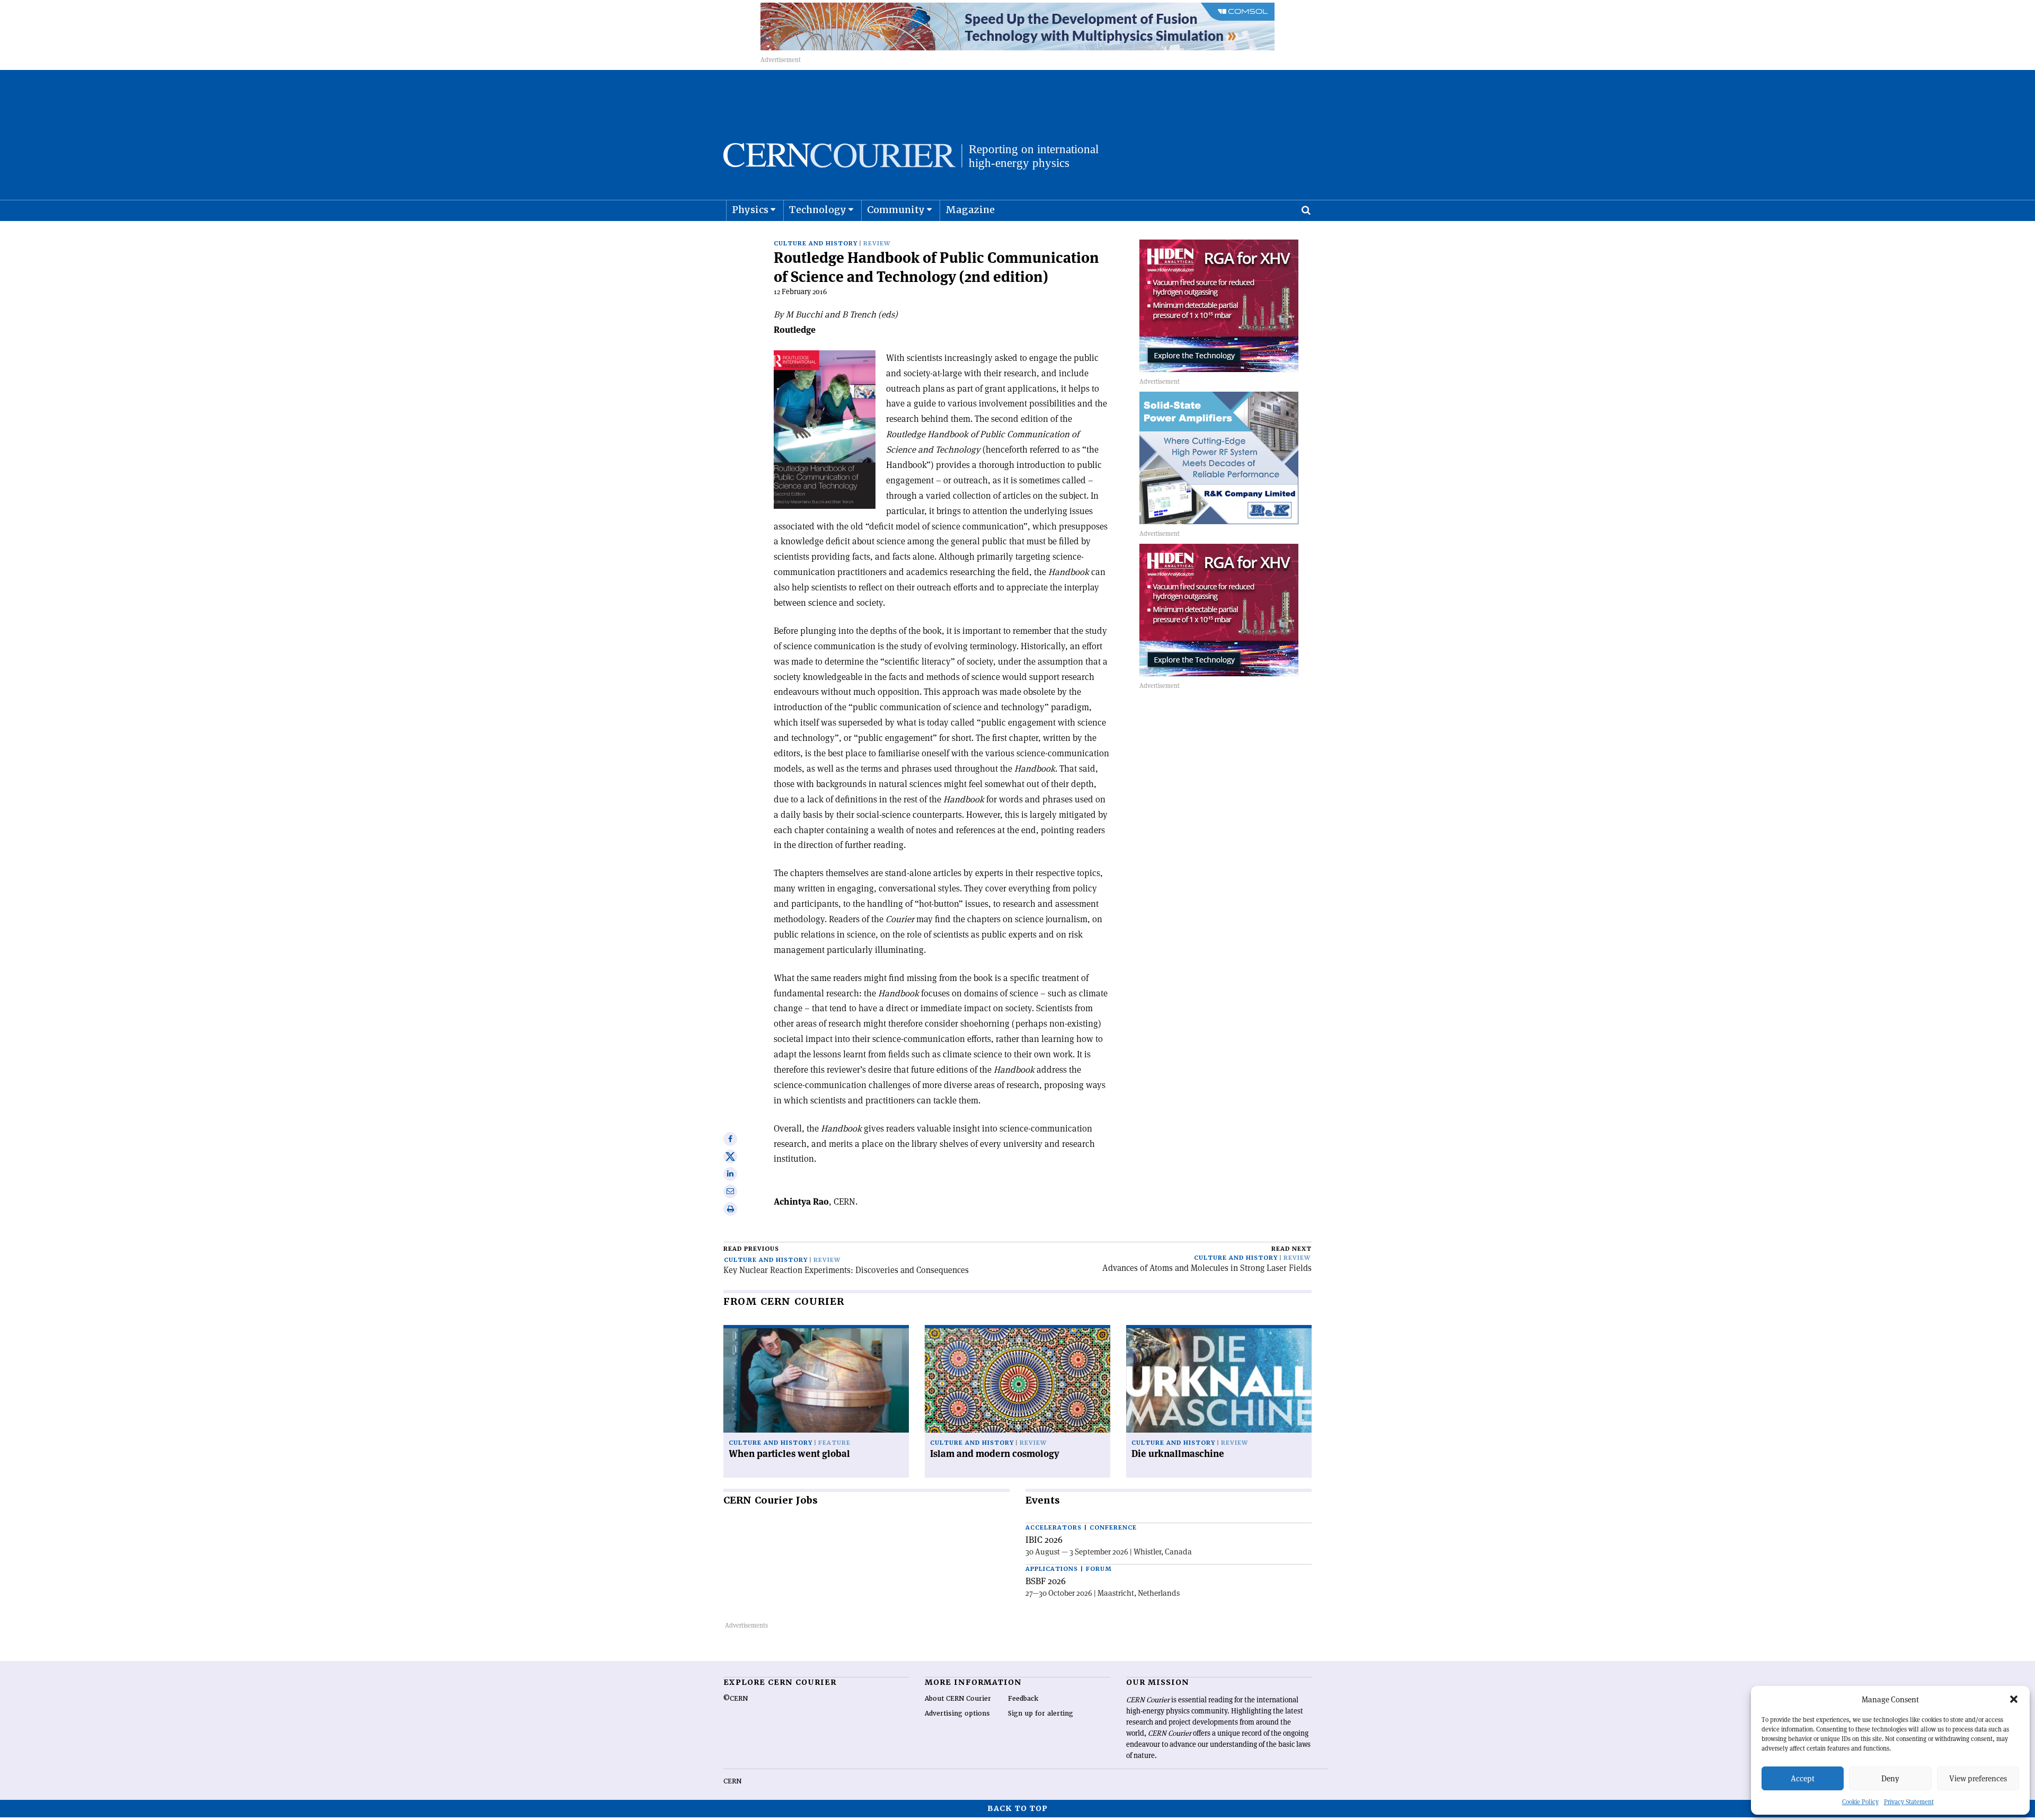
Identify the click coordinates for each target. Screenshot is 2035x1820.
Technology (818, 210)
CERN (732, 1781)
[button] (2014, 1699)
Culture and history (816, 244)
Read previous (751, 1249)
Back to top (1017, 1808)
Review (877, 244)
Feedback (1023, 1699)
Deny (1890, 1778)
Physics (750, 210)
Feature (834, 1443)
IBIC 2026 (1044, 1540)
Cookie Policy (1860, 1802)
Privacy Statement (1909, 1802)
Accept (1803, 1778)
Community (896, 210)
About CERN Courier (958, 1699)
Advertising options (957, 1713)
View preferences (1978, 1778)
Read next (1291, 1249)
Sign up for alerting (1041, 1713)
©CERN (736, 1699)
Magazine (970, 210)
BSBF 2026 (1046, 1581)
